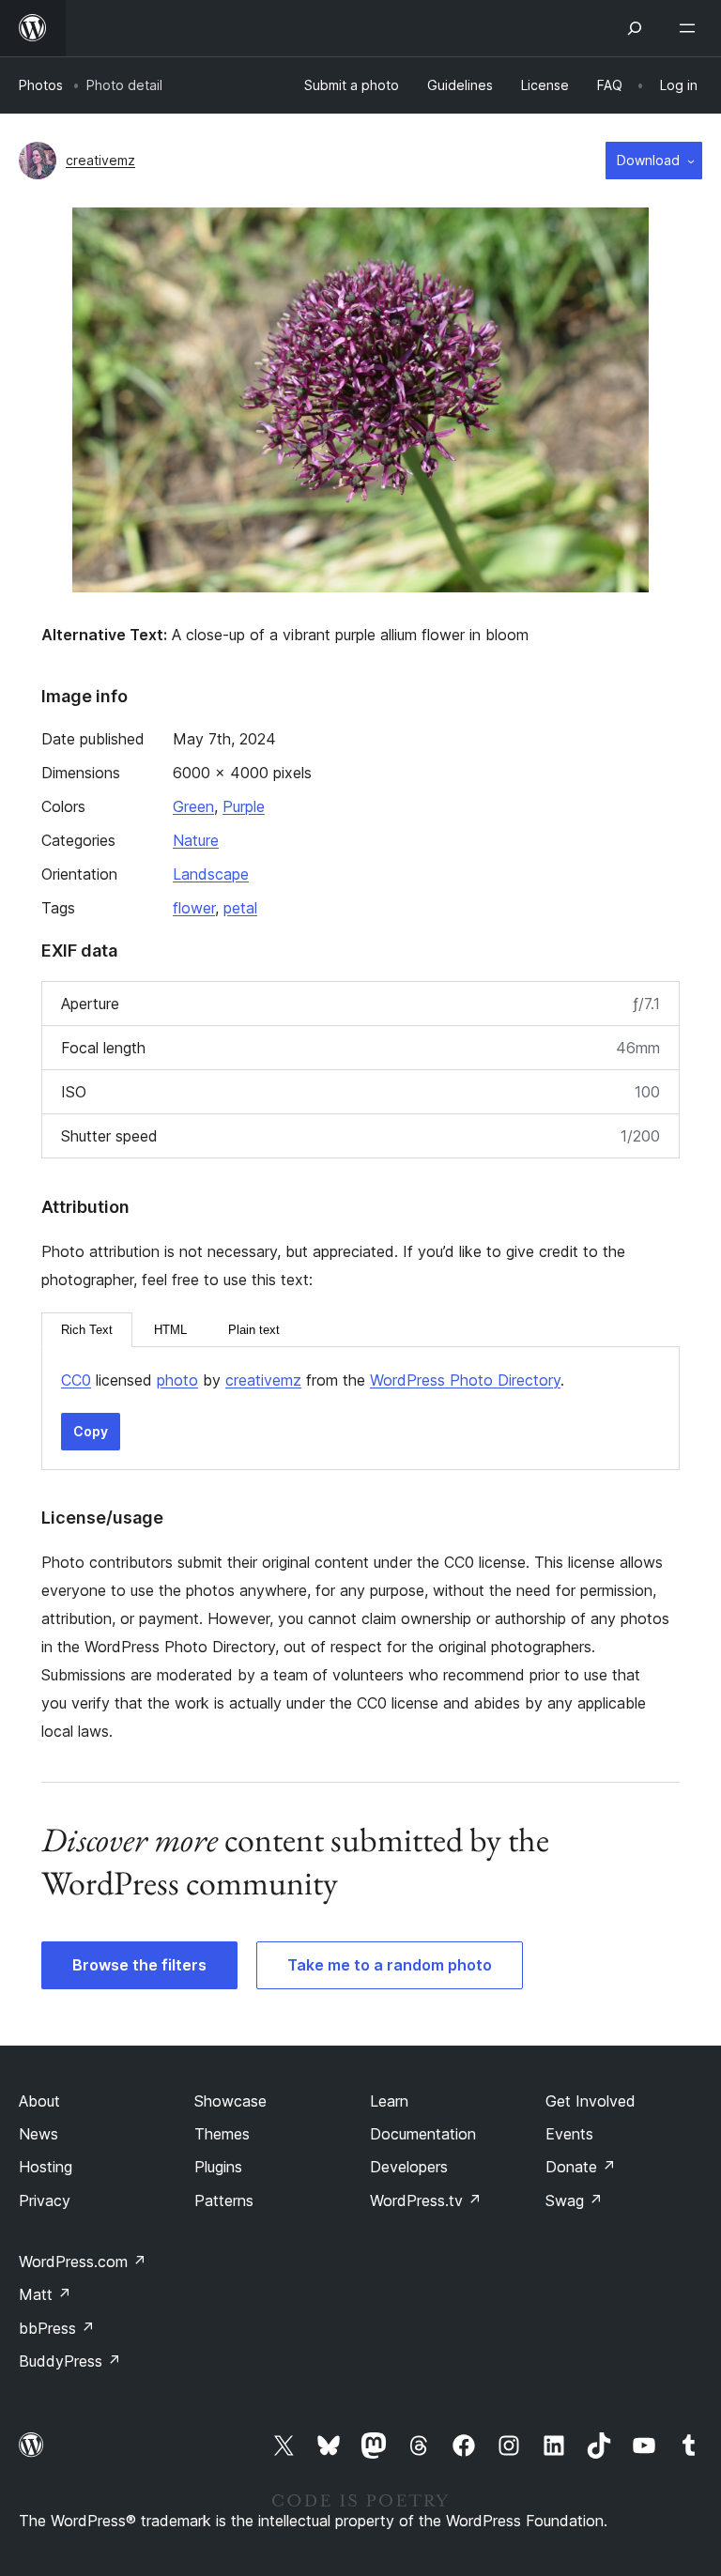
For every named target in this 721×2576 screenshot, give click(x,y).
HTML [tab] (170, 1330)
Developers (409, 2167)
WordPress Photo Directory (465, 1380)
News (38, 2134)
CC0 (76, 1380)
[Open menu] (691, 28)
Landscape (211, 874)
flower (194, 908)
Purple (244, 806)
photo (177, 1380)
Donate (581, 2167)
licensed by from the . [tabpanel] (313, 1380)
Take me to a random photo (390, 1965)
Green (193, 806)
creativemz (100, 160)
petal (240, 908)
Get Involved (591, 2101)
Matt (45, 2294)
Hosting (46, 2167)
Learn (389, 2101)
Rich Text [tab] (87, 1330)
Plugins (218, 2167)
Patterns (224, 2200)
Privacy (45, 2200)
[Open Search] (635, 28)
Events (569, 2134)
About (39, 2101)
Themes (222, 2134)
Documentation (423, 2134)
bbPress (57, 2328)
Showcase (230, 2101)
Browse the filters (139, 1965)
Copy (91, 1431)
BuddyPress (70, 2361)
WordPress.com (83, 2262)
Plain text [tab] (254, 1330)
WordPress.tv (426, 2200)
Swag (574, 2200)
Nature (196, 840)
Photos (41, 85)
